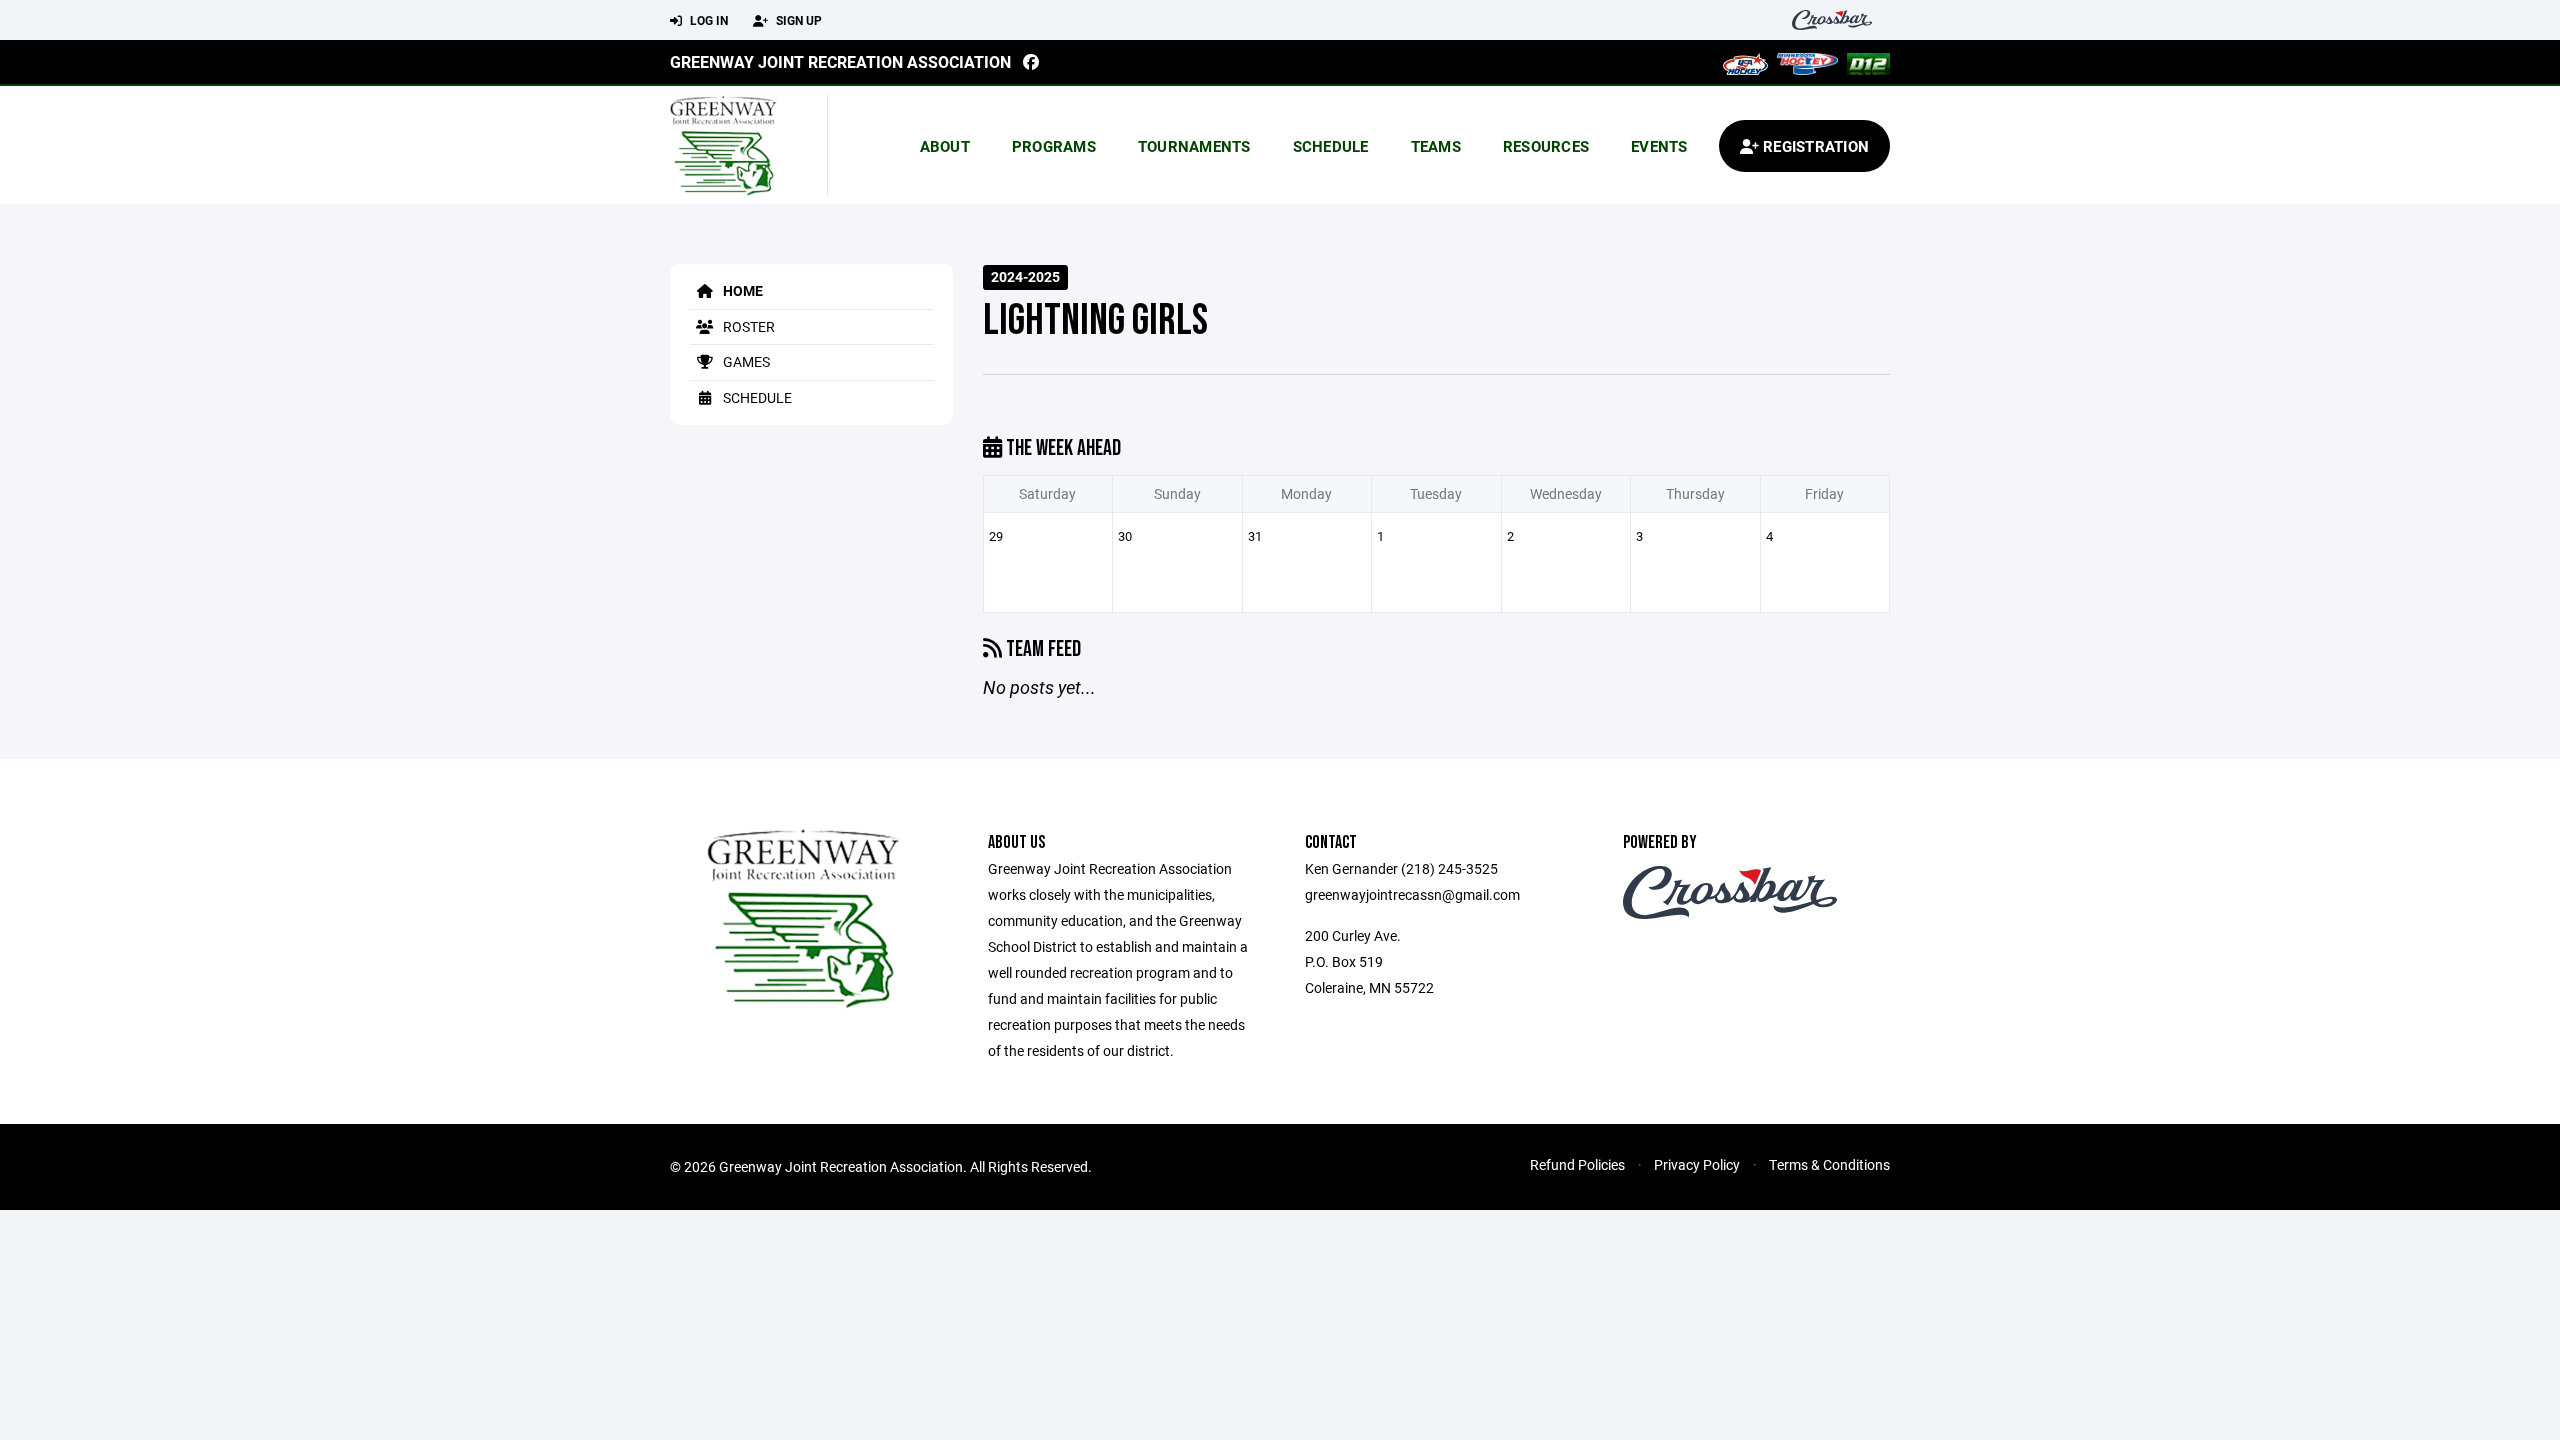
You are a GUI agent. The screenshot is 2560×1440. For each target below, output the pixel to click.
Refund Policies (1577, 1164)
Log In (707, 20)
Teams (1436, 146)
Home (741, 290)
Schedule (1331, 146)
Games (745, 361)
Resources (1546, 146)
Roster (747, 326)
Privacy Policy (1697, 1164)
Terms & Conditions (1829, 1164)
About (945, 146)
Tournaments (1194, 146)
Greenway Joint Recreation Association (840, 61)
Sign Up (797, 20)
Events (1659, 146)
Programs (1054, 146)
